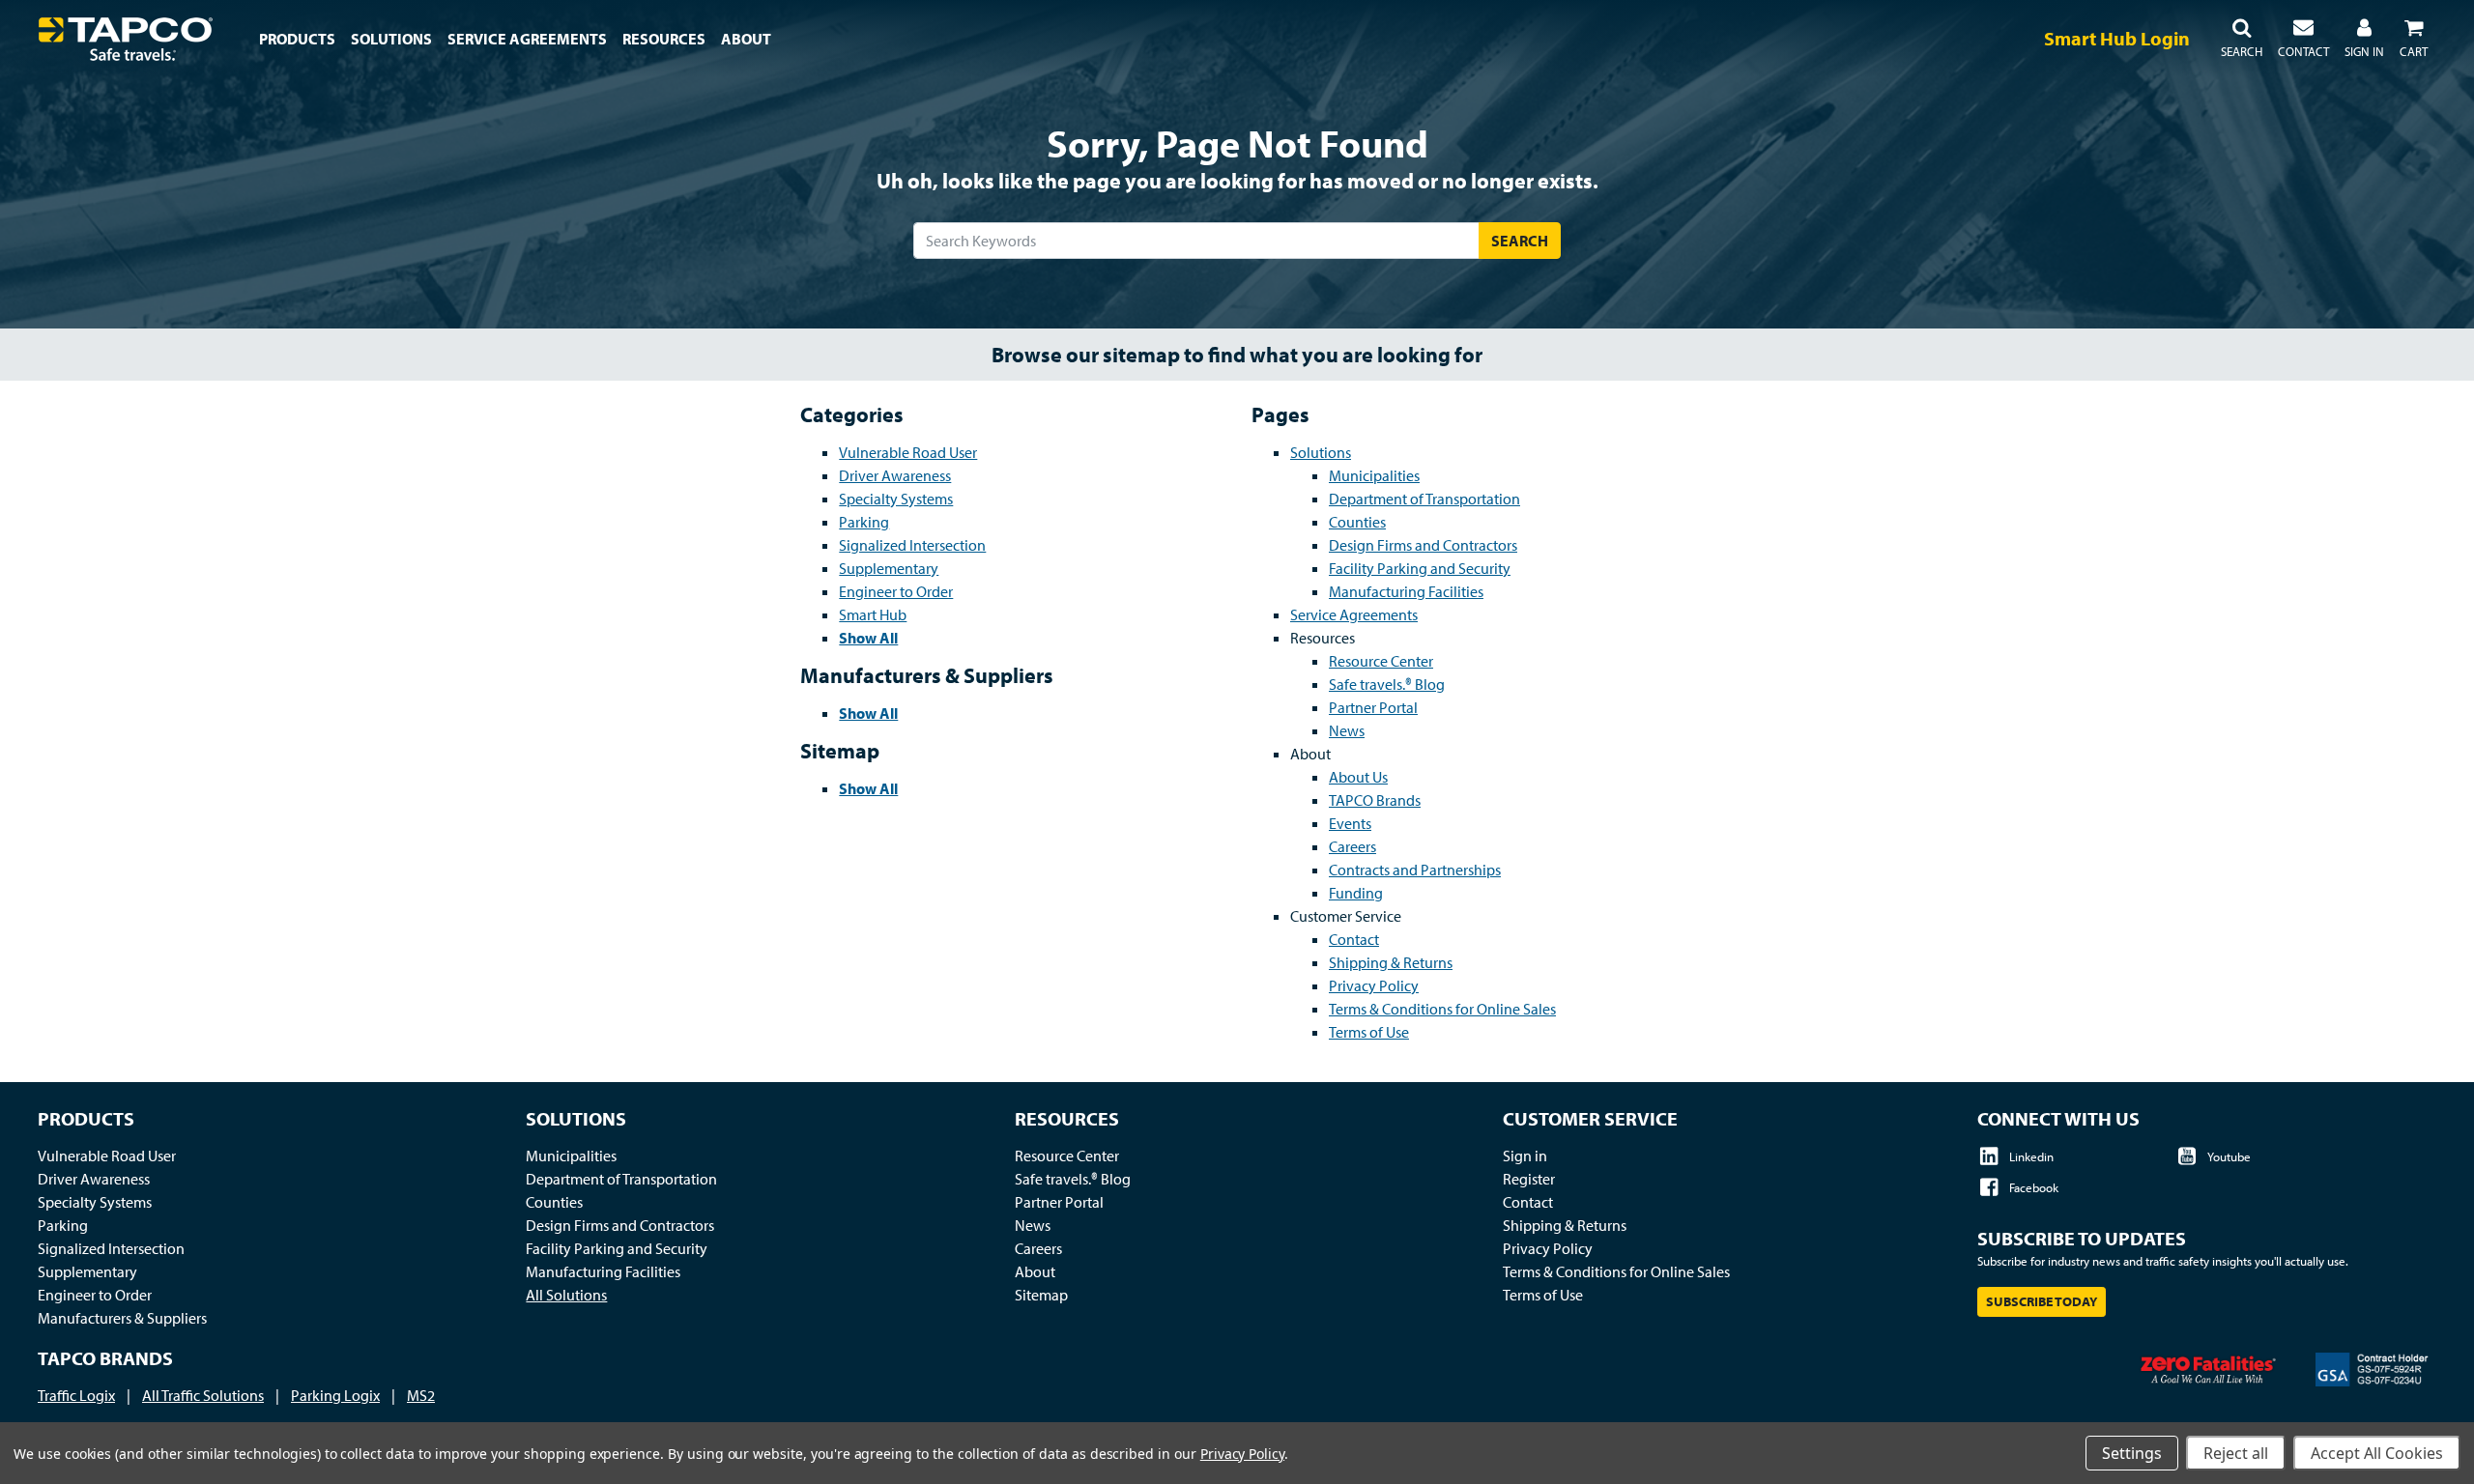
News (1347, 730)
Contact (1354, 939)
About (1035, 1271)
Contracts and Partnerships (1415, 870)
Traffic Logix (76, 1395)
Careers (1352, 846)
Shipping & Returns (1391, 962)
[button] (2242, 39)
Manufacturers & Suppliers (122, 1318)
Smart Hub (873, 614)
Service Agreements (1354, 614)
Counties (1357, 522)
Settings (2132, 1453)
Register (1529, 1179)
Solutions (1321, 452)
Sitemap (1041, 1295)
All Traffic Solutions (203, 1395)
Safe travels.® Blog (1387, 684)
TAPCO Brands (1375, 800)
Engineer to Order (896, 591)
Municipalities (1374, 475)
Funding (1356, 893)
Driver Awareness (895, 475)
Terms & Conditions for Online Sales (1442, 1009)
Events (1350, 823)
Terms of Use (1369, 1032)
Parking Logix (335, 1395)
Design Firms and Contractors (1423, 545)
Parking (864, 522)
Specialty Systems (896, 499)
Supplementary (889, 568)
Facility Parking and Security (1420, 568)
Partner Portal (1373, 707)
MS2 (421, 1395)
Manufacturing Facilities (1406, 591)
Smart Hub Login (2117, 38)
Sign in (1525, 1156)
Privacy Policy (1374, 985)
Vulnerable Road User (908, 452)
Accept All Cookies (2377, 1453)
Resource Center (1381, 661)
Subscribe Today (2042, 1301)
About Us (1358, 777)
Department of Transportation (1424, 499)
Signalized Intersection (912, 545)
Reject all (2236, 1453)
